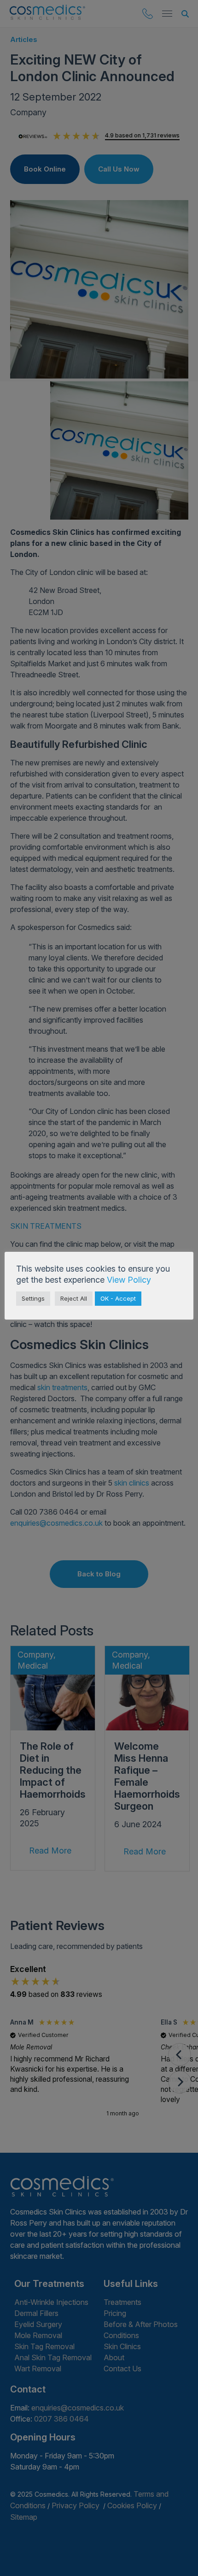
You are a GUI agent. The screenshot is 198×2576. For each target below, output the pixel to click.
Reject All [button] (74, 1298)
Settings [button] (33, 1298)
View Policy (129, 1280)
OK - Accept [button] (118, 1298)
